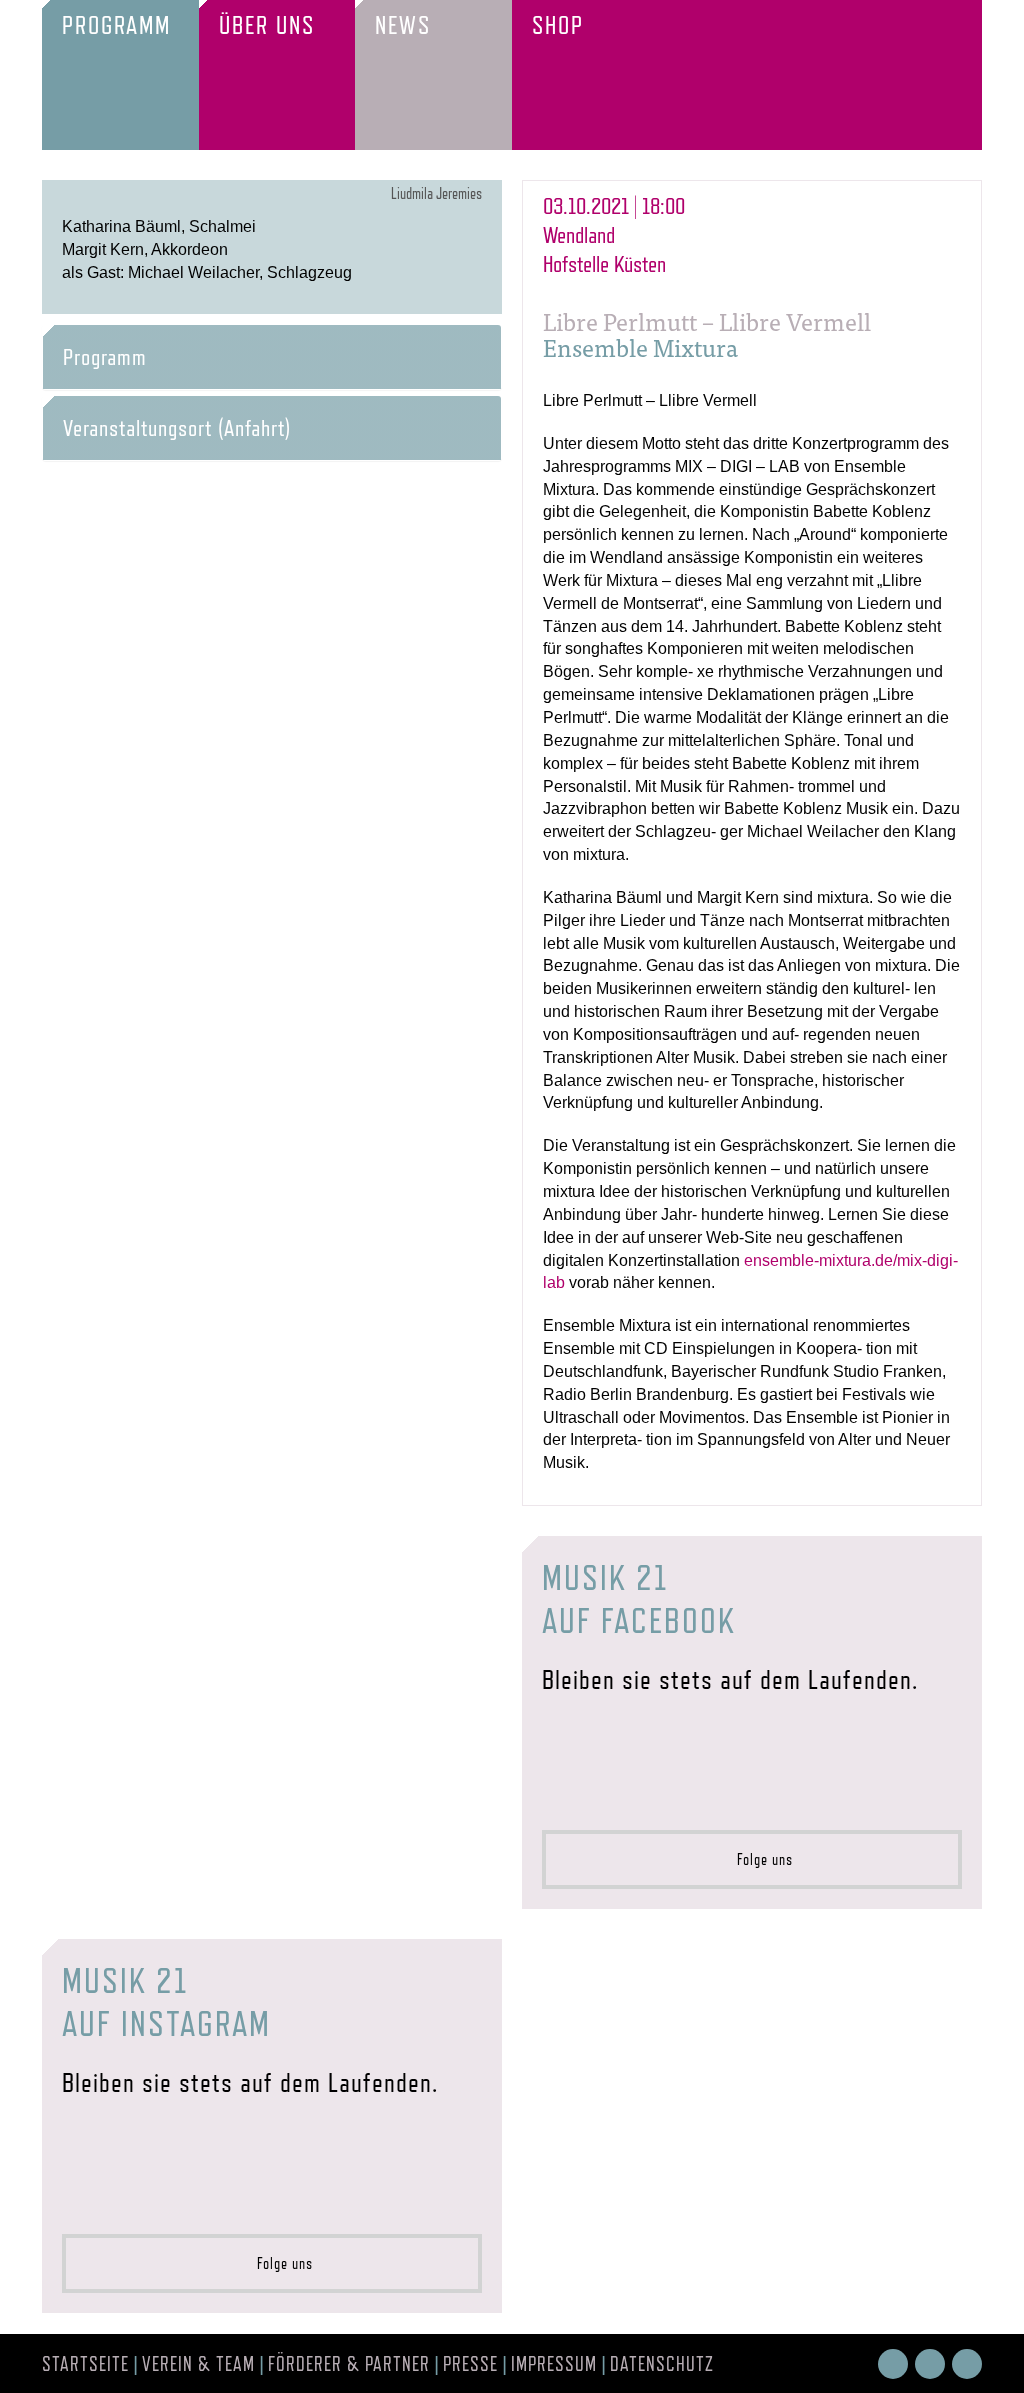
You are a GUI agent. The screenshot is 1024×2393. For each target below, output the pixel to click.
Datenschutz (662, 2364)
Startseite (85, 2364)
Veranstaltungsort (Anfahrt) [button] (177, 428)
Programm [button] (105, 357)
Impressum (554, 2364)
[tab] (272, 357)
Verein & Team (198, 2364)
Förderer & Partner (349, 2364)
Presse (470, 2364)
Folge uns (759, 1859)
